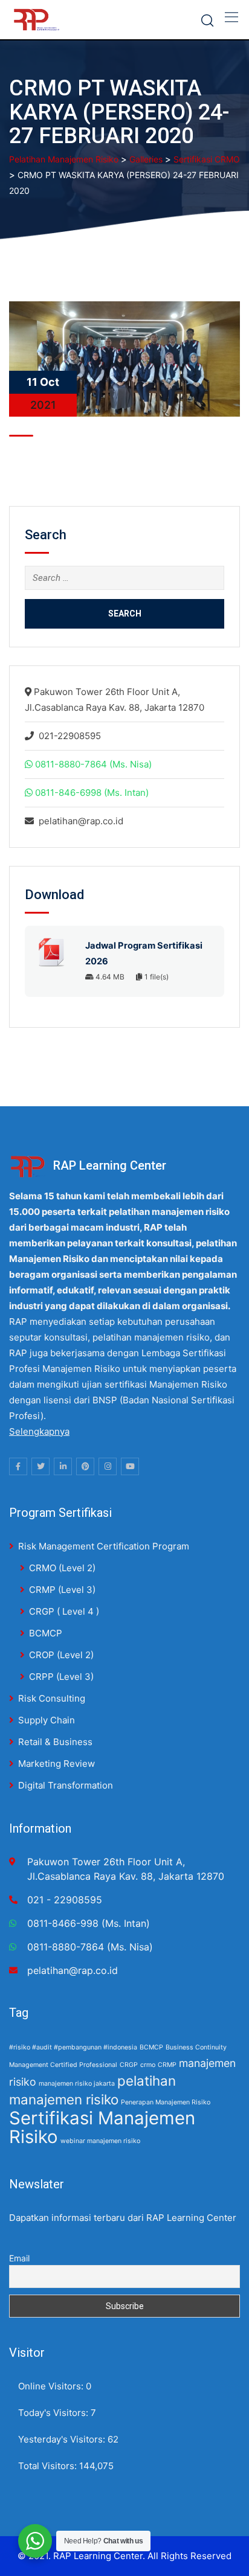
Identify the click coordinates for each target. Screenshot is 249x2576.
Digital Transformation (66, 1785)
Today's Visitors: (54, 2413)
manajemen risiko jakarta (77, 2084)
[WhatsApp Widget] (35, 2541)
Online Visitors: (52, 2386)
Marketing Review (57, 1764)
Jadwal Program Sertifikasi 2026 (144, 953)
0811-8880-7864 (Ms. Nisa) (93, 764)
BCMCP (46, 1633)
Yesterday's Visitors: (63, 2439)
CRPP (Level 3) (61, 1677)
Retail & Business (55, 1742)
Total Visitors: (49, 2466)
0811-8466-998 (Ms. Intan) (89, 1923)
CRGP (129, 2065)
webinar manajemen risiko (100, 2141)
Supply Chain (47, 1720)
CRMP (167, 2065)
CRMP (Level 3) (62, 1590)
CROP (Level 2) (61, 1655)
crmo (148, 2065)
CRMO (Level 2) (62, 1568)
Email (19, 2258)
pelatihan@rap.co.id (81, 821)
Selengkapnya (39, 1431)
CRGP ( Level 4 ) (64, 1611)
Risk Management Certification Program (104, 1546)
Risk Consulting (52, 1698)
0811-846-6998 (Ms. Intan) (92, 793)
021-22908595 (70, 736)
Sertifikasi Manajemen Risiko (102, 2127)
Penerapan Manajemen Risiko (166, 2102)
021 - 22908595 (65, 1900)
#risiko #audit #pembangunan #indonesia (73, 2047)
